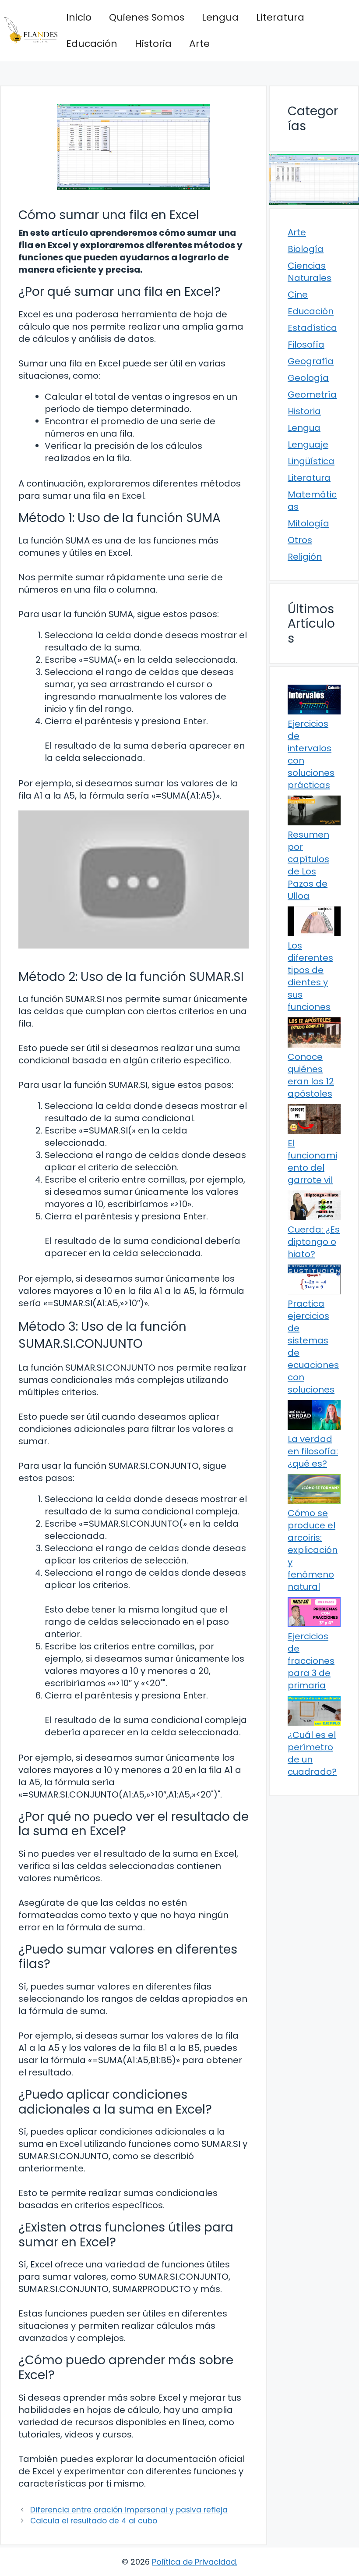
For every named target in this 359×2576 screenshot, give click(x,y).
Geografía (311, 361)
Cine (298, 295)
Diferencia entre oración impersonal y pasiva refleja (129, 2510)
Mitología (308, 523)
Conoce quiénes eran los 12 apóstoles (311, 1075)
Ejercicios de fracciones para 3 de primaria (311, 1661)
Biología (306, 249)
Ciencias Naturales (310, 272)
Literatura (280, 17)
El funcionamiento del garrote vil (312, 1162)
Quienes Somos (147, 17)
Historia (153, 44)
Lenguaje (308, 444)
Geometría (312, 394)
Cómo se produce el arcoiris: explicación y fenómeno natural (313, 1550)
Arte (199, 44)
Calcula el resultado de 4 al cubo (94, 2521)
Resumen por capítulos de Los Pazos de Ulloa (308, 865)
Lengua (220, 17)
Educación (92, 44)
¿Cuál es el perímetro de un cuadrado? (312, 1753)
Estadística (312, 328)
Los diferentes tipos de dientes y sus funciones (310, 976)
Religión (305, 557)
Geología (308, 378)
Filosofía (306, 345)
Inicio (79, 17)
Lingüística (311, 461)
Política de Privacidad (194, 2562)
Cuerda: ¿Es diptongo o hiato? (314, 1242)
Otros (300, 540)
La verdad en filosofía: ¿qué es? (313, 1451)
